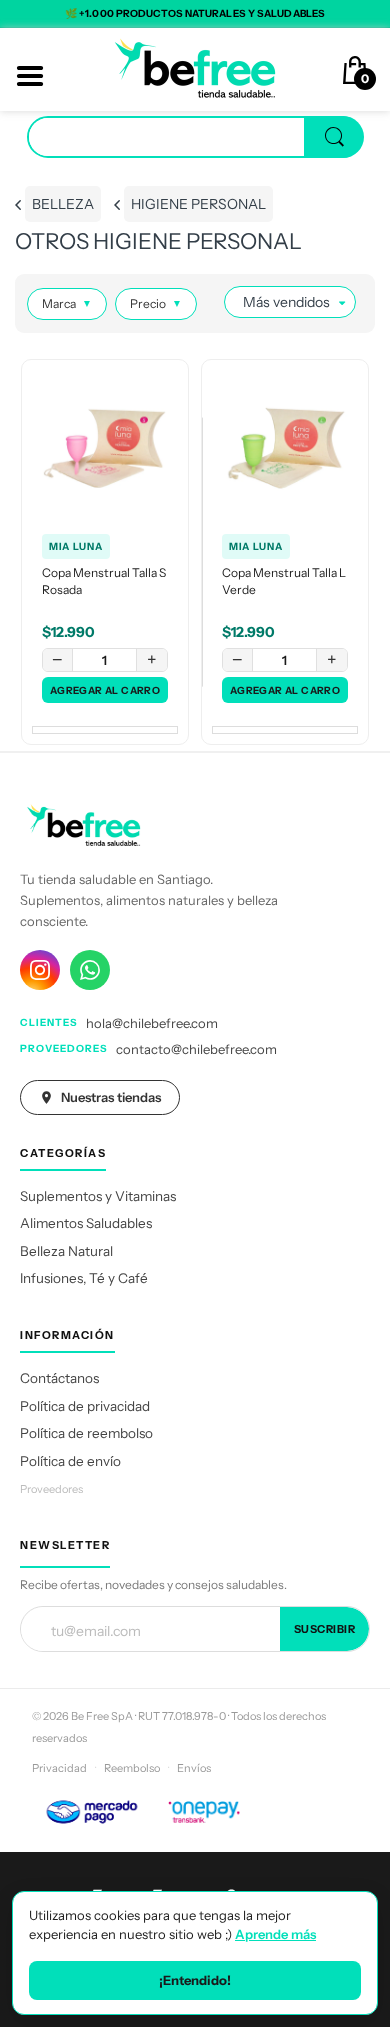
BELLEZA (63, 204)
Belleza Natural (66, 1251)
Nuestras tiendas (111, 1097)
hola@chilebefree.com (152, 1023)
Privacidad (59, 1768)
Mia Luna (76, 546)
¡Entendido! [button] (195, 1980)
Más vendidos (286, 302)
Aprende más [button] (275, 1934)
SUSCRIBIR (325, 1629)
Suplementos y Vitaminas (98, 1196)
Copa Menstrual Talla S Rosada (104, 581)
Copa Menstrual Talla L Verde (284, 581)
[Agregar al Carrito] (105, 690)
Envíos (194, 1768)
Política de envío (70, 1461)
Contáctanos (59, 1378)
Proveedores (51, 1489)
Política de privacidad (85, 1406)
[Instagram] (40, 970)
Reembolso (132, 1768)
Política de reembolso (86, 1433)
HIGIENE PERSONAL (198, 204)
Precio (156, 303)
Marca (67, 303)
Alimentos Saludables (86, 1223)
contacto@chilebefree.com (196, 1049)
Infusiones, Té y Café (84, 1278)
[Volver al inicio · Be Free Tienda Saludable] (195, 68)
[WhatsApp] (90, 970)
